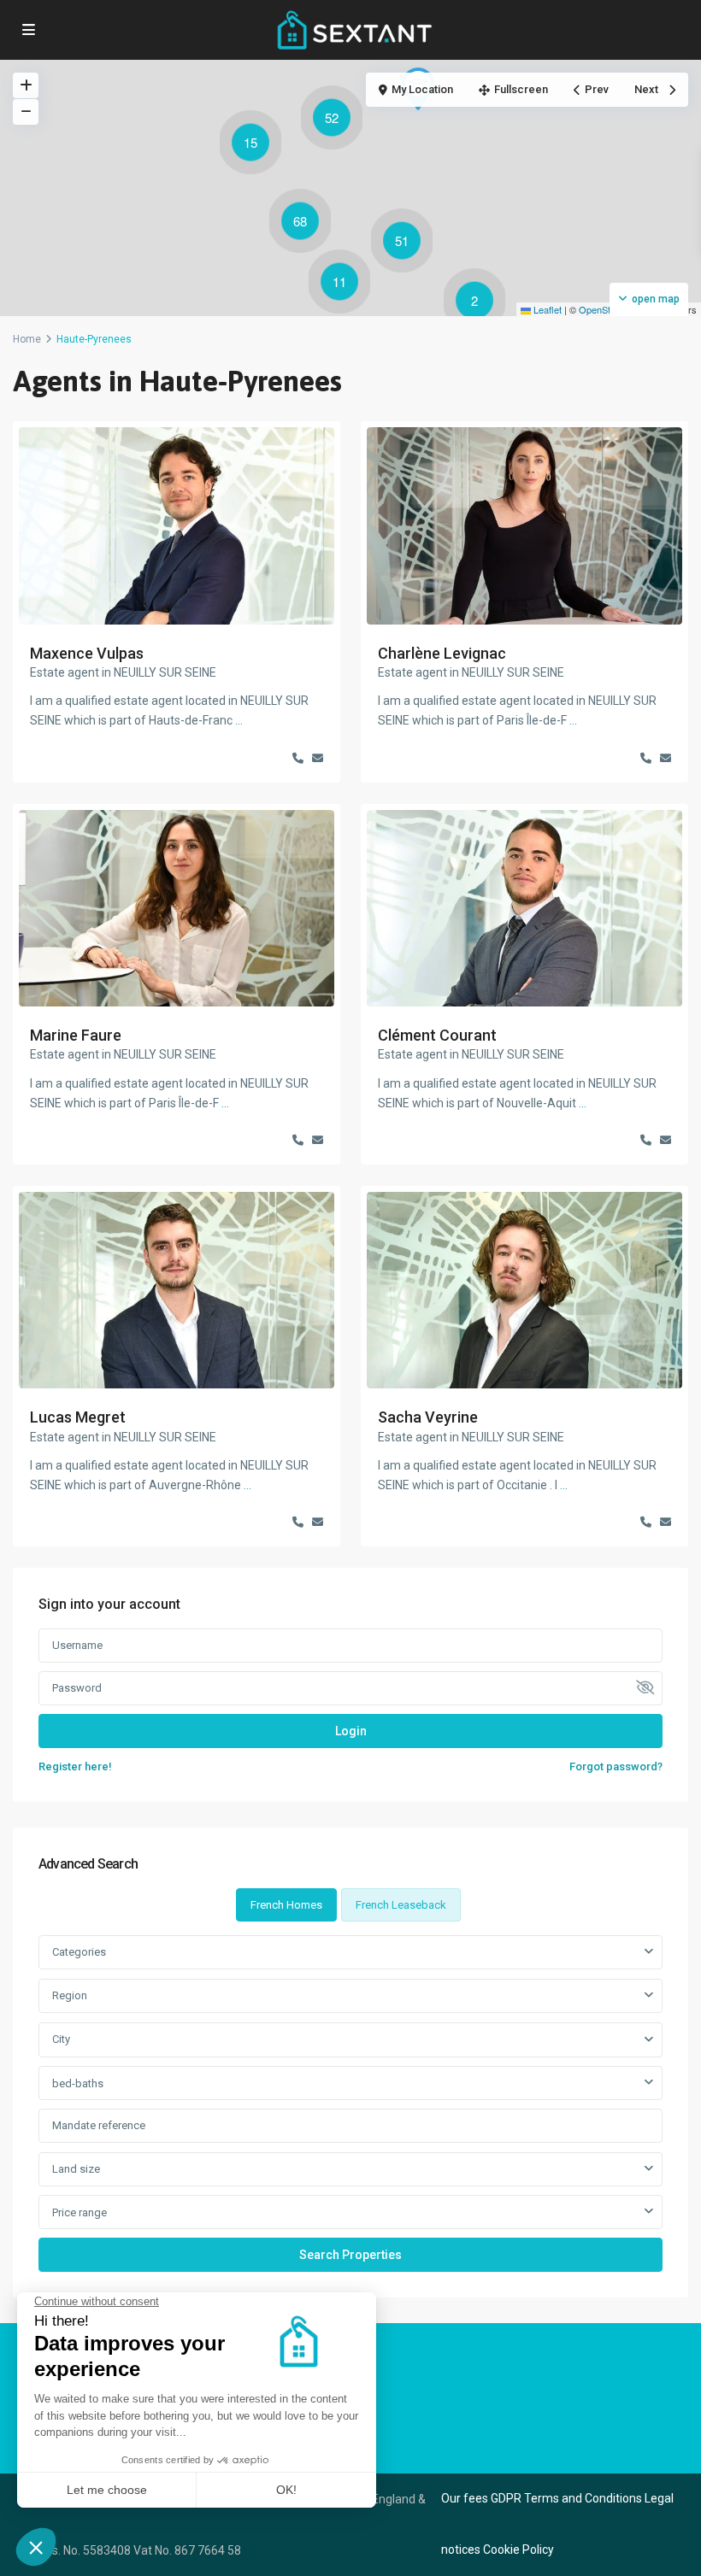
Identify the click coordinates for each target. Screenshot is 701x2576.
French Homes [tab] (286, 1905)
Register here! (75, 1766)
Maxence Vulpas (87, 653)
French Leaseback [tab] (401, 1905)
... (239, 720)
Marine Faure (76, 1035)
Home (27, 339)
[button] (479, 303)
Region (70, 1995)
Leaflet (546, 309)
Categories (79, 1952)
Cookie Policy (518, 2550)
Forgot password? (616, 1766)
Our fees (465, 2498)
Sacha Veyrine (428, 1417)
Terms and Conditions (583, 2498)
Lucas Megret (78, 1417)
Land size (76, 2169)
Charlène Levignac (442, 653)
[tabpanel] (350, 2103)
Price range (80, 2212)
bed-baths (78, 2083)
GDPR (506, 2498)
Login (351, 1731)
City (61, 2039)
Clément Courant (437, 1035)
